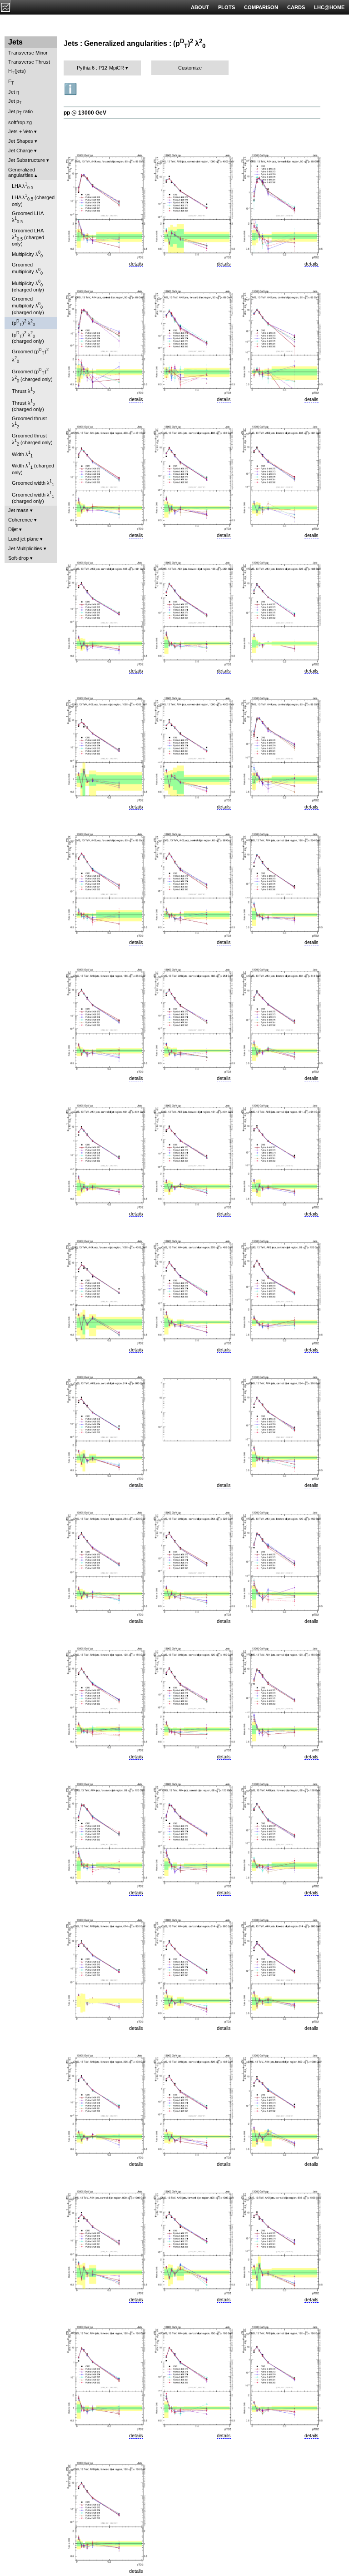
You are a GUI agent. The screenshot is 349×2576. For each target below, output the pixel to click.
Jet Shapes (21, 141)
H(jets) (17, 72)
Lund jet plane (23, 539)
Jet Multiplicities (25, 548)
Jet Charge (20, 151)
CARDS (296, 7)
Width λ (22, 454)
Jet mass (18, 510)
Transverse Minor (28, 53)
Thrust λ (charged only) (28, 406)
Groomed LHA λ (28, 217)
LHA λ (22, 186)
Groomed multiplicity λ (27, 269)
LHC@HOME (329, 7)
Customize (190, 68)
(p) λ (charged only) (28, 337)
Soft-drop (18, 558)
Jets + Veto (20, 131)
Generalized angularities (22, 172)
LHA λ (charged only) (33, 200)
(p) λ (23, 323)
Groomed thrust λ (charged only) (32, 440)
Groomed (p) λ (30, 355)
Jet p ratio (20, 112)
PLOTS (227, 7)
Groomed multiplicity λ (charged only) (28, 306)
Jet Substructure (27, 160)
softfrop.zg (20, 122)
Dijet (13, 529)
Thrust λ (23, 391)
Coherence (20, 520)
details (136, 264)
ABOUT (200, 7)
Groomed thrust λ (29, 422)
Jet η (14, 92)
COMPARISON (261, 7)
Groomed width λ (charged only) (33, 497)
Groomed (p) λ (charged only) (32, 375)
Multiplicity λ (27, 254)
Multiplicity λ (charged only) (28, 286)
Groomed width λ (33, 483)
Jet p (15, 102)
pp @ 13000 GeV (85, 113)
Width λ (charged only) (33, 468)
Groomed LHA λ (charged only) (28, 237)
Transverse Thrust (29, 62)
